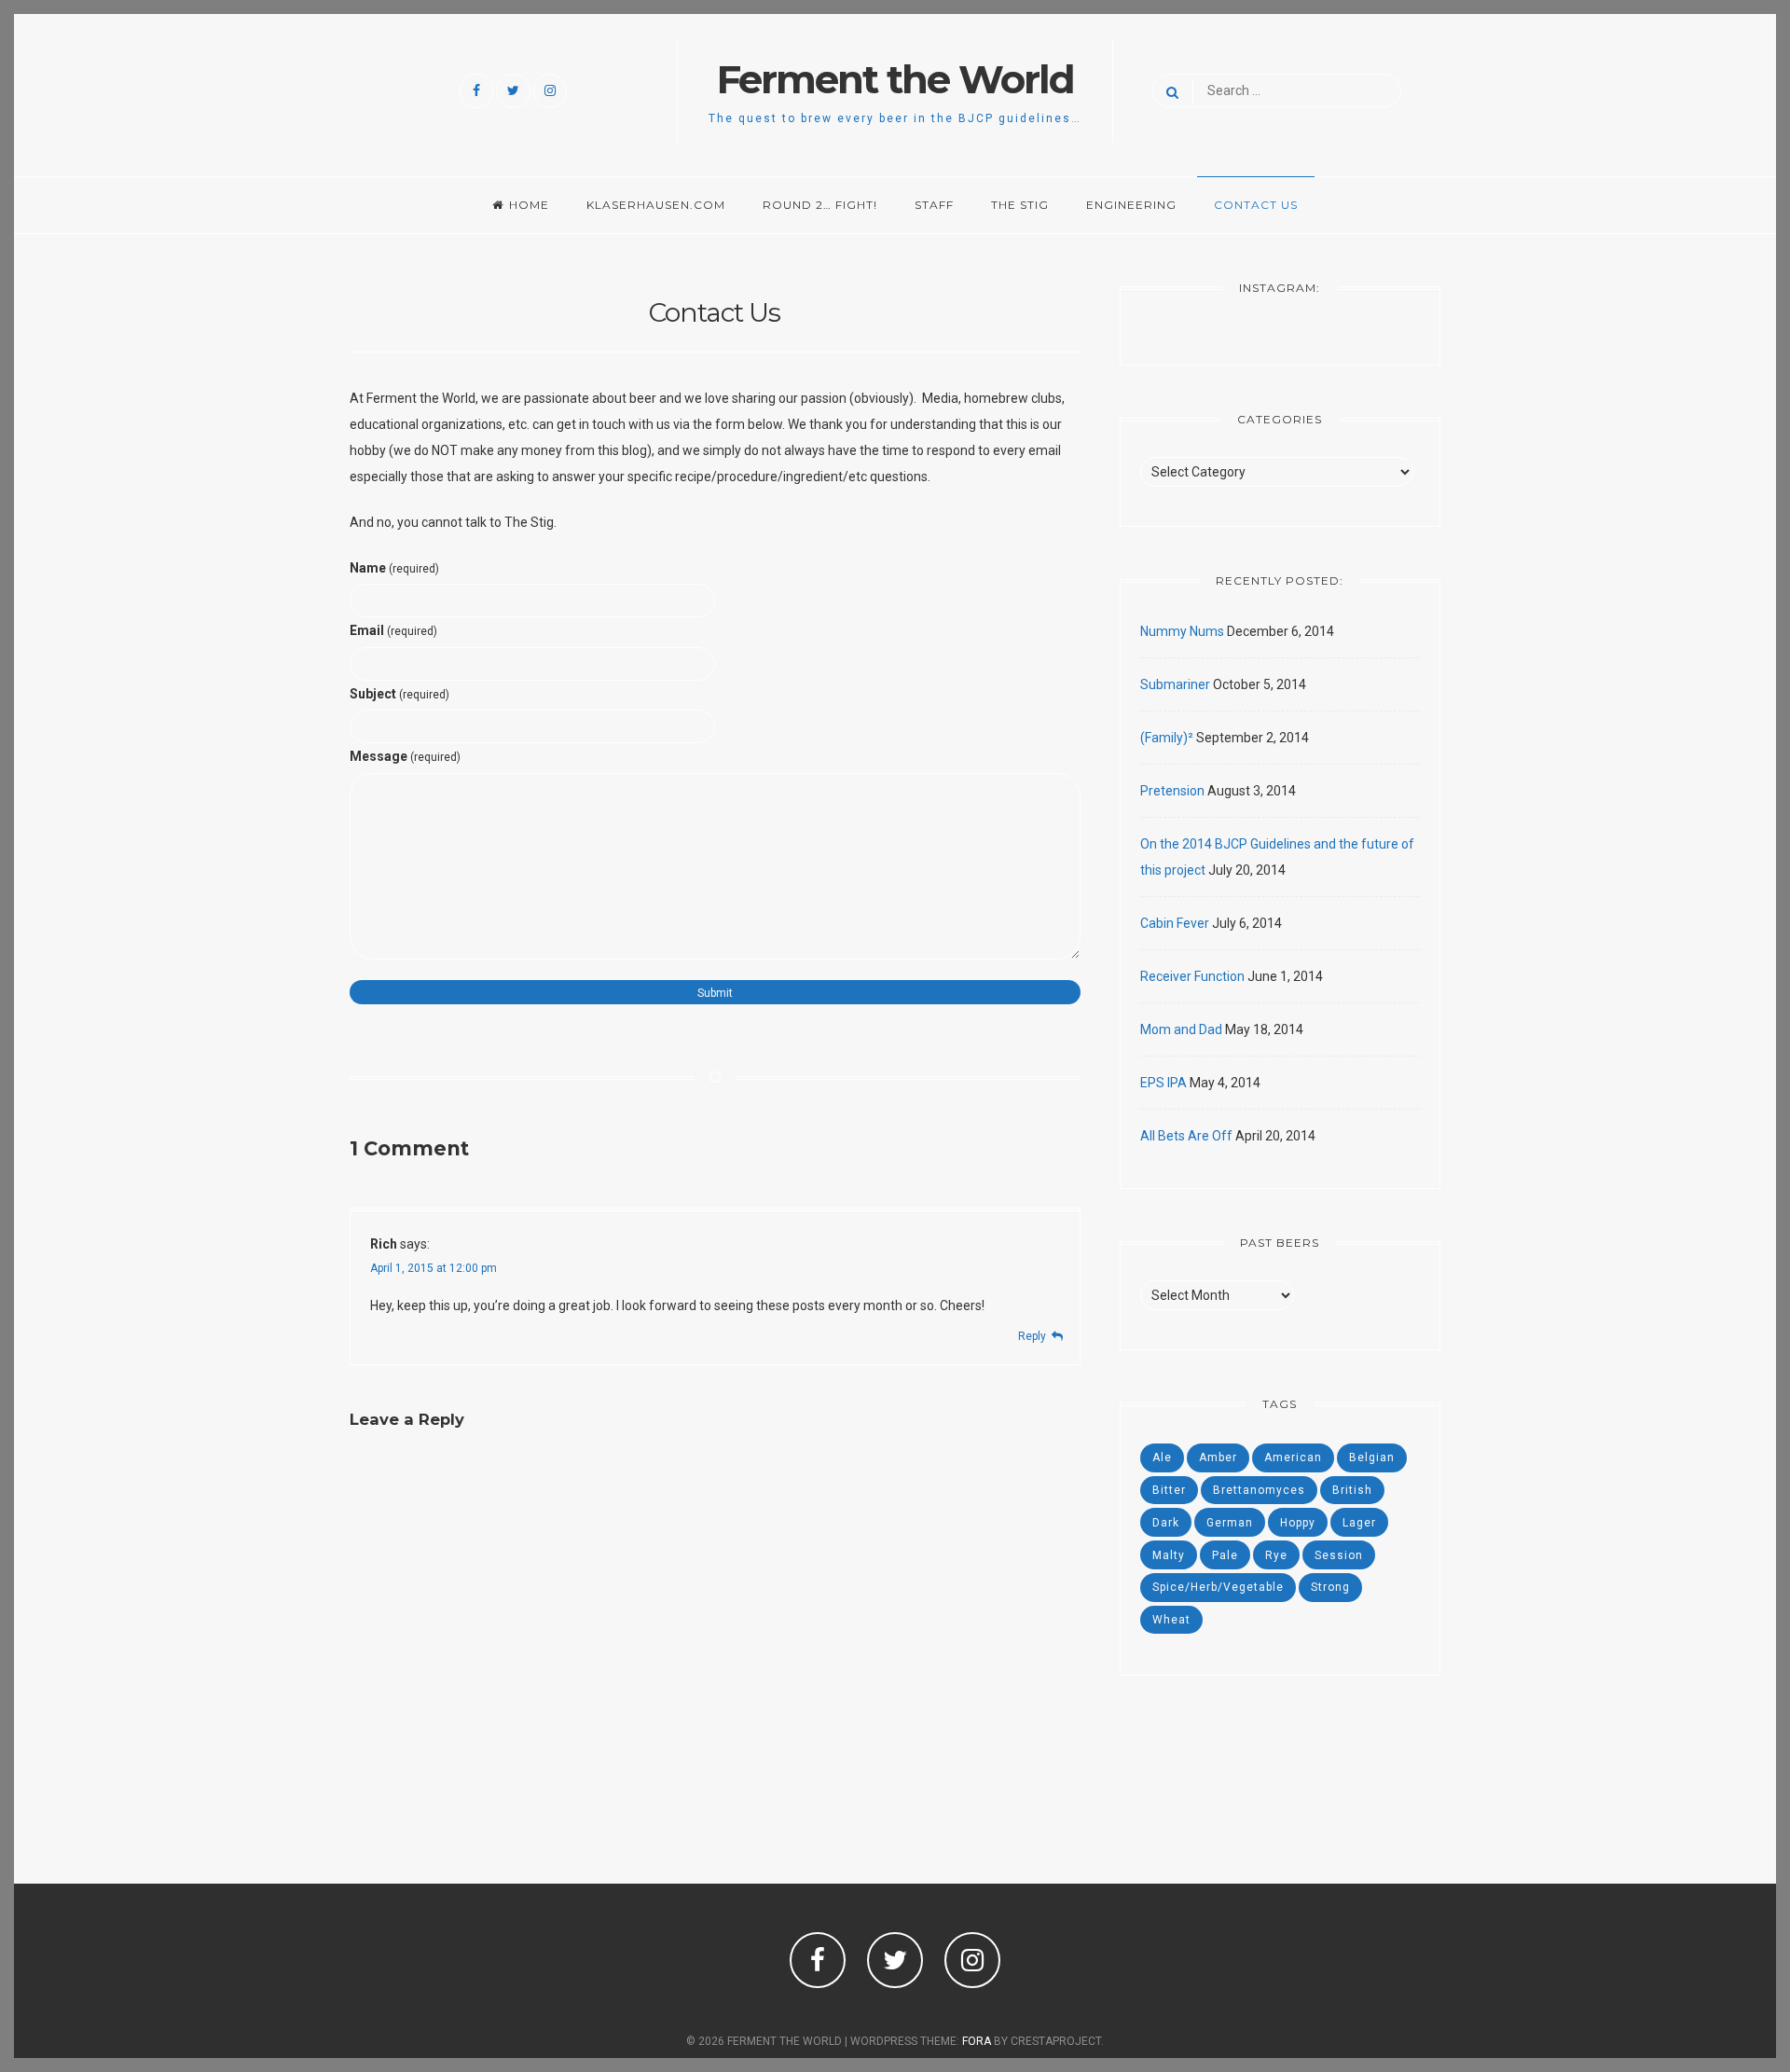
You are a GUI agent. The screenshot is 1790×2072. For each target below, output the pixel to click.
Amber (1218, 1457)
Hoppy (1298, 1523)
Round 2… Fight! (820, 205)
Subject (399, 694)
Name (394, 568)
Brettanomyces (1259, 1490)
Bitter (1169, 1490)
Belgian (1372, 1457)
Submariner (1175, 684)
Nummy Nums (1182, 631)
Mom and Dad (1181, 1029)
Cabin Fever (1175, 923)
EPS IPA (1163, 1083)
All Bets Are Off (1186, 1136)
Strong (1330, 1587)
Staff (934, 205)
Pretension (1172, 791)
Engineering (1131, 205)
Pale (1225, 1555)
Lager (1359, 1523)
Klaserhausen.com (656, 205)
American (1293, 1457)
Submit (715, 993)
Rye (1276, 1555)
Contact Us (1256, 205)
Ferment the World (895, 79)
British (1352, 1490)
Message (405, 756)
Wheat (1171, 1620)
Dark (1166, 1523)
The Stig (1020, 205)
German (1230, 1523)
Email (393, 630)
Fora (977, 2041)
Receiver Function (1192, 976)
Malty (1169, 1555)
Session (1339, 1555)
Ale (1162, 1457)
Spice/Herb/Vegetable (1218, 1587)
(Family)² (1167, 738)
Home (529, 205)
